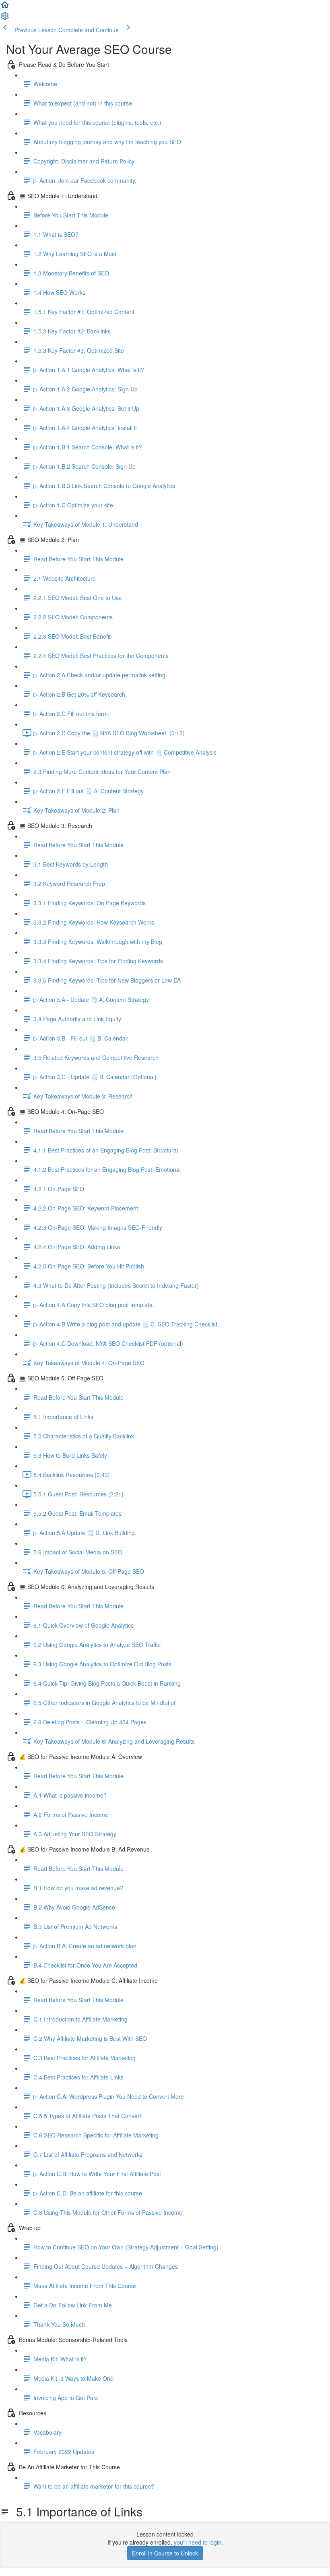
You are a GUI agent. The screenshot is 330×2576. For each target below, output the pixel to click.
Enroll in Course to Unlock (165, 2553)
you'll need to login (198, 2542)
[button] (5, 7)
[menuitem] (5, 19)
